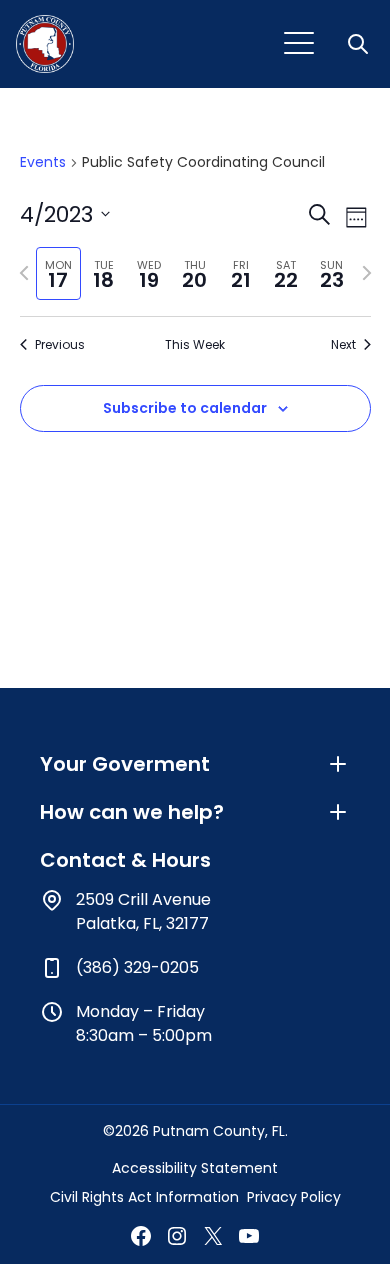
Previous (60, 345)
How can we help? (132, 812)
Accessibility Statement (195, 1168)
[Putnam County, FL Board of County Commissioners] (45, 44)
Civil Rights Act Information (144, 1197)
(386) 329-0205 (137, 967)
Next (343, 345)
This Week (195, 345)
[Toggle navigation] (299, 44)
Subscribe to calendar (185, 408)
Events (43, 162)
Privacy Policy (294, 1197)
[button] (360, 44)
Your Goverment (125, 764)
